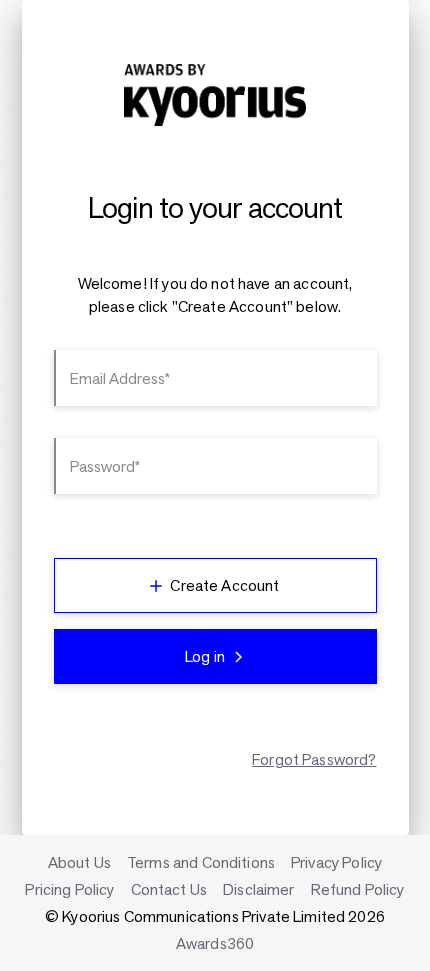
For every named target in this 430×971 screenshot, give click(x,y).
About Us (79, 862)
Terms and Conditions (201, 862)
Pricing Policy (69, 889)
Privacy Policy (336, 862)
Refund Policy (358, 889)
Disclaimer (259, 889)
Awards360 (215, 943)
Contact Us (169, 889)
